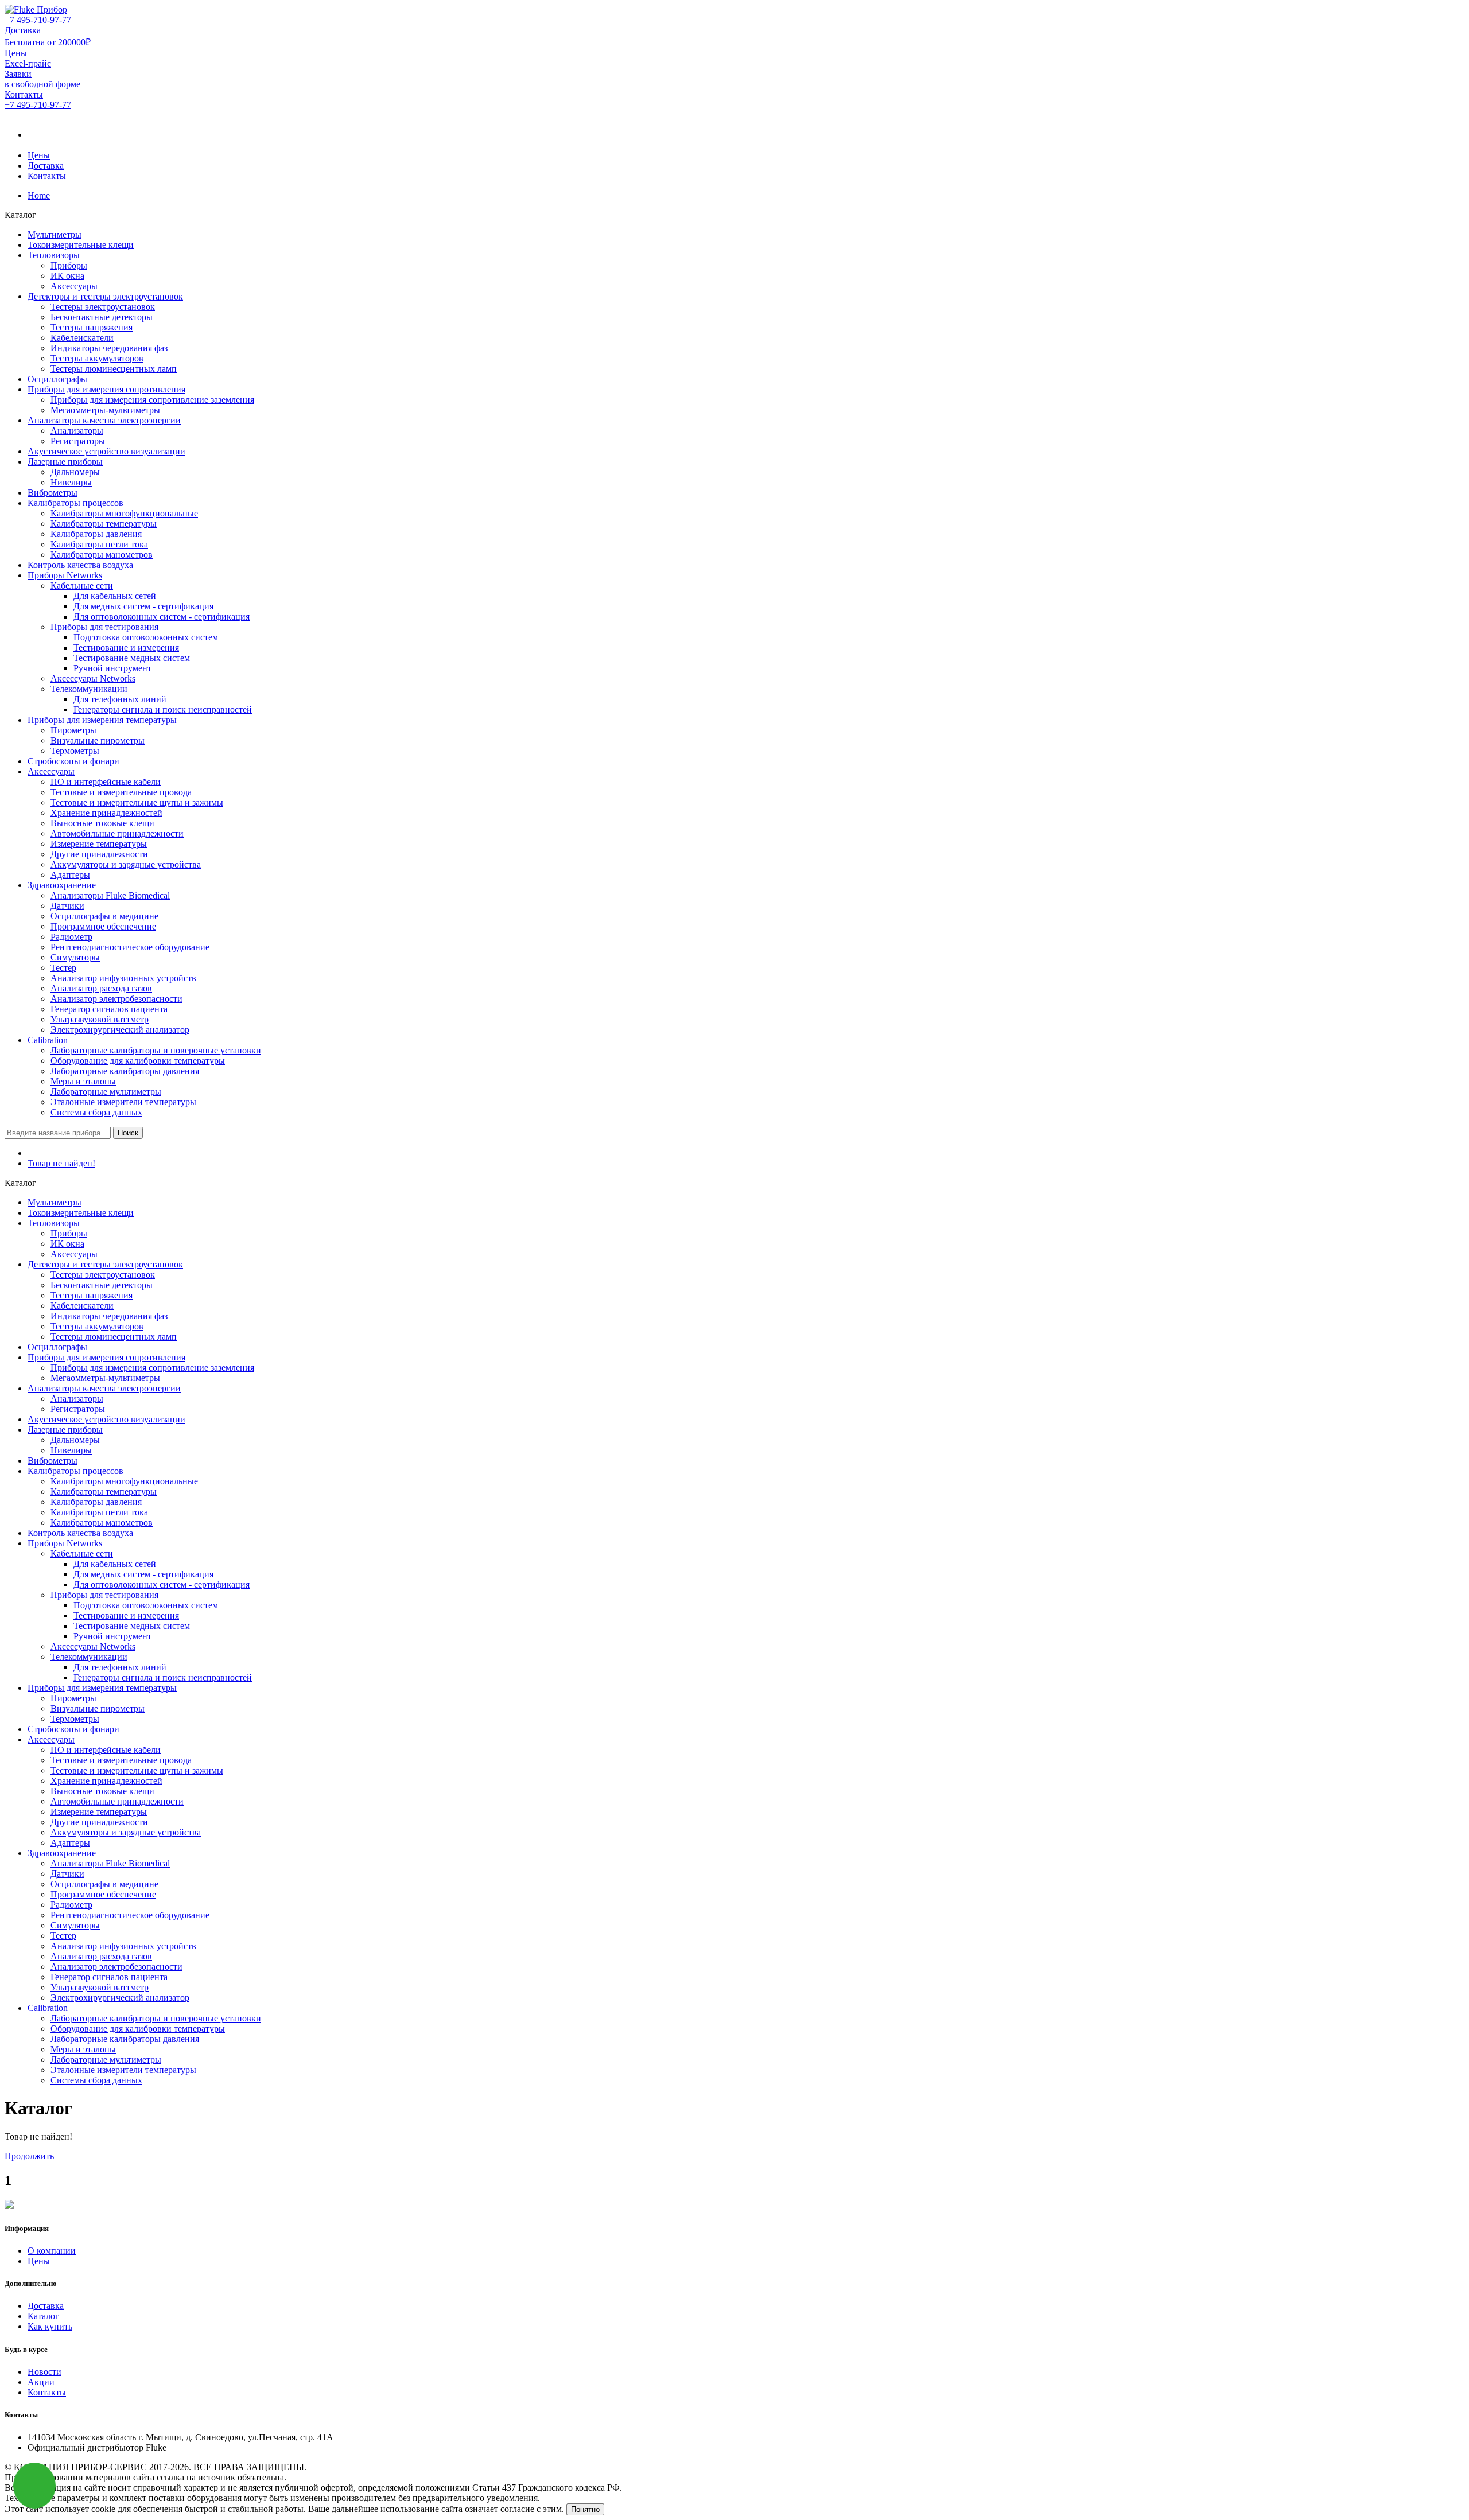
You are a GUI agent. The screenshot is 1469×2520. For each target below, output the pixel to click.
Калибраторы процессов (75, 503)
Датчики (67, 906)
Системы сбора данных (96, 1112)
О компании (52, 2251)
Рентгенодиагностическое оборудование (130, 947)
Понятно (585, 2509)
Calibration (48, 1040)
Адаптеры (70, 875)
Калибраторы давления (96, 534)
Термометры (75, 751)
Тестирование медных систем (132, 658)
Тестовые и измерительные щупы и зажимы (137, 802)
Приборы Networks (65, 575)
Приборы (69, 265)
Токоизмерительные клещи (81, 245)
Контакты (47, 176)
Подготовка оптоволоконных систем (146, 637)
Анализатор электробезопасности (116, 999)
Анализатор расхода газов (101, 988)
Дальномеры (75, 472)
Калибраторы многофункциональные (124, 513)
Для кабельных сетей (115, 596)
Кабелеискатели (82, 338)
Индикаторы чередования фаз (109, 348)
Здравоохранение (62, 885)
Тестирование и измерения (126, 647)
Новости (44, 2372)
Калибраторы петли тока (99, 544)
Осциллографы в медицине (104, 916)
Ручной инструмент (112, 668)
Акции (41, 2382)
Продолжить (29, 2156)
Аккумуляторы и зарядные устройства (126, 864)
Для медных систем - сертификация (143, 606)
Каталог (43, 2316)
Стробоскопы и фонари (73, 761)
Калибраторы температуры (104, 524)
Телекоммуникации (89, 689)
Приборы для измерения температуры (102, 720)
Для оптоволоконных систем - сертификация (162, 617)
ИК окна (67, 276)
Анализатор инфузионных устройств (123, 978)
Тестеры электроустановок (103, 307)
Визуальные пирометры (98, 740)
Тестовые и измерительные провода (121, 792)
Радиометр (71, 937)
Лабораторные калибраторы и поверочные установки (156, 1050)
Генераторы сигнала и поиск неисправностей (163, 709)
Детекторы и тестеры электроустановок (105, 296)
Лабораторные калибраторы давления (125, 1071)
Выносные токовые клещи (102, 823)
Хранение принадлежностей (106, 813)
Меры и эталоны (83, 1081)
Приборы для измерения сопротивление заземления (152, 400)
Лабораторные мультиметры (106, 1092)
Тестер (63, 968)
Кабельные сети (82, 586)
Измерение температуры (99, 844)
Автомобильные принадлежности (117, 833)
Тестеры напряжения (92, 327)
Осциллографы (57, 379)
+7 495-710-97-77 (38, 20)
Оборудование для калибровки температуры (138, 1061)
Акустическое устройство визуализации (106, 451)
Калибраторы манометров (102, 555)
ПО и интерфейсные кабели (106, 782)
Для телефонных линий (120, 699)
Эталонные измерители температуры (123, 1102)
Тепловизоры (54, 255)
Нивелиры (71, 482)
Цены (39, 155)
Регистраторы (78, 441)
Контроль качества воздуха (80, 565)
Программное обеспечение (103, 926)
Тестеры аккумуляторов (97, 358)
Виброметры (53, 493)
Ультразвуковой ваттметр (100, 1019)
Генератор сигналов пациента (109, 1009)
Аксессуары (74, 286)
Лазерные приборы (65, 462)
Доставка (46, 166)
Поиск (128, 1133)
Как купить (50, 2326)
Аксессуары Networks (93, 678)
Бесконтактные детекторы (102, 317)
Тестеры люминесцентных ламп (114, 369)
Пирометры (73, 730)
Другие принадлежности (99, 854)
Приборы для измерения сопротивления (106, 389)
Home (39, 195)
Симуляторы (75, 957)
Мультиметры (55, 234)
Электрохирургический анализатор (120, 1030)
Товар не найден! (61, 1163)
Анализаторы (77, 431)
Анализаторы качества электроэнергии (104, 420)
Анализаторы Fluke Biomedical (110, 895)
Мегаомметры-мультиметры (105, 410)
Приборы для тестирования (104, 627)
